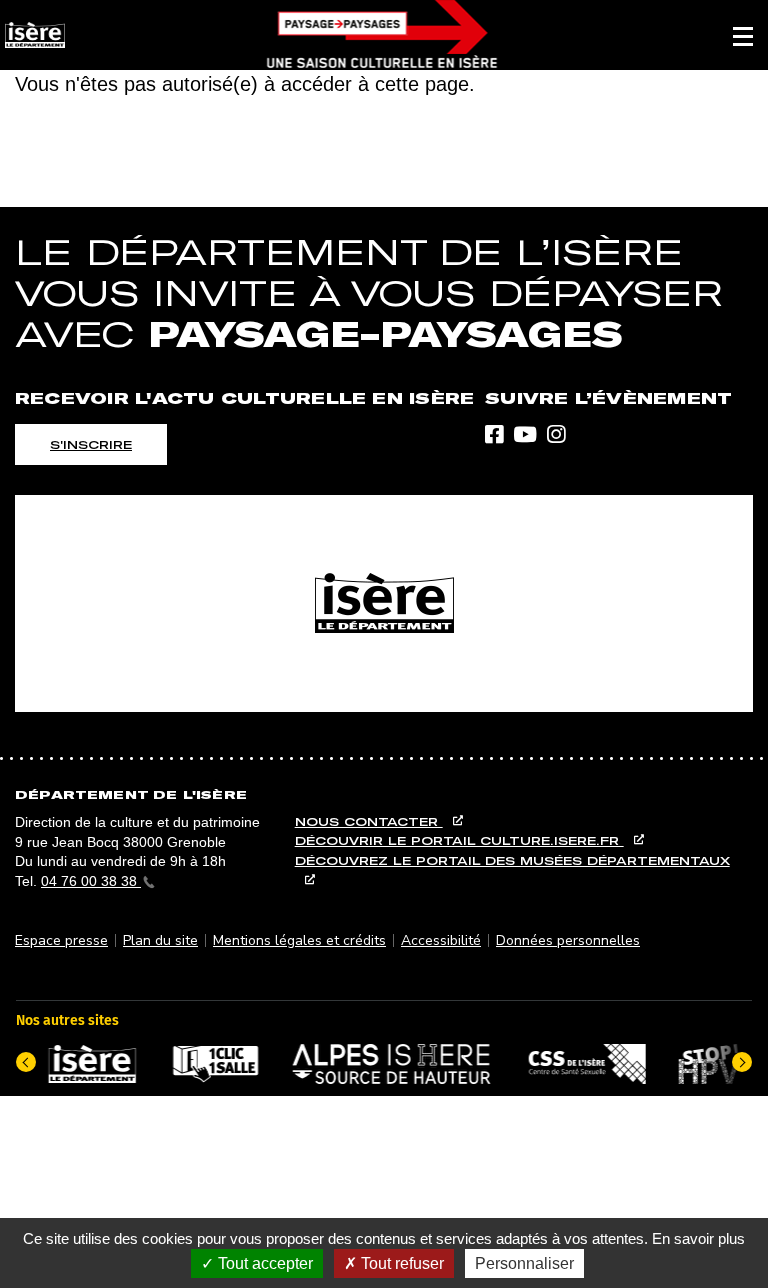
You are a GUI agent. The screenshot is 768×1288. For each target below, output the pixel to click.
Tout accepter (263, 1263)
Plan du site (160, 940)
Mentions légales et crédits (299, 940)
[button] (743, 35)
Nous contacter (369, 821)
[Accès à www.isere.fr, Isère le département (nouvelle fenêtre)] (384, 603)
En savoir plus (698, 1238)
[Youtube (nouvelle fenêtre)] (525, 436)
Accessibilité (441, 940)
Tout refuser (400, 1263)
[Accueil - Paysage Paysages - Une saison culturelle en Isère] (381, 35)
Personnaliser (524, 1263)
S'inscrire (91, 444)
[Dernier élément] (26, 1062)
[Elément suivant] (742, 1062)
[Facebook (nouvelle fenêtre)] (494, 436)
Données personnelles (568, 940)
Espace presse (61, 940)
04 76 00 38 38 (91, 881)
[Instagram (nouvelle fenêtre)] (556, 436)
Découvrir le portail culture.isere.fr (459, 840)
